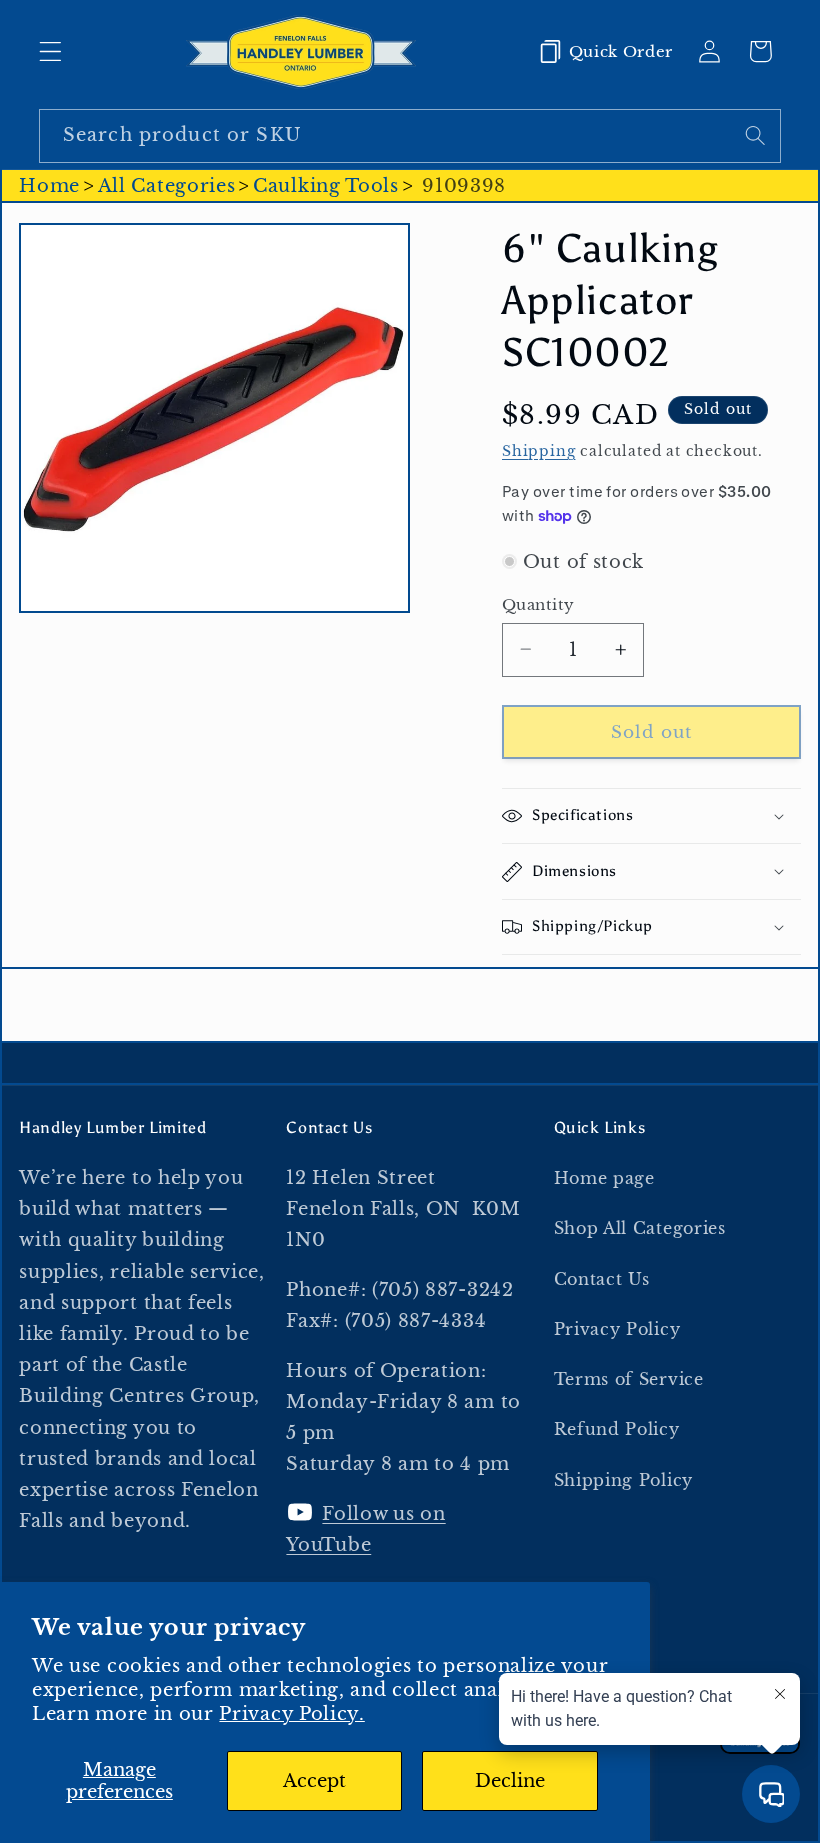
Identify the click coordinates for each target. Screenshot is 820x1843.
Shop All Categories (640, 1228)
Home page (604, 1178)
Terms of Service (629, 1379)
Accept (314, 1780)
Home (49, 185)
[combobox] (410, 136)
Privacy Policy (617, 1329)
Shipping (538, 451)
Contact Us (602, 1279)
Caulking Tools (326, 185)
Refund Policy (617, 1429)
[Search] (755, 135)
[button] (50, 51)
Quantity (538, 604)
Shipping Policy (623, 1480)
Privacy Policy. (291, 1713)
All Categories (167, 185)
